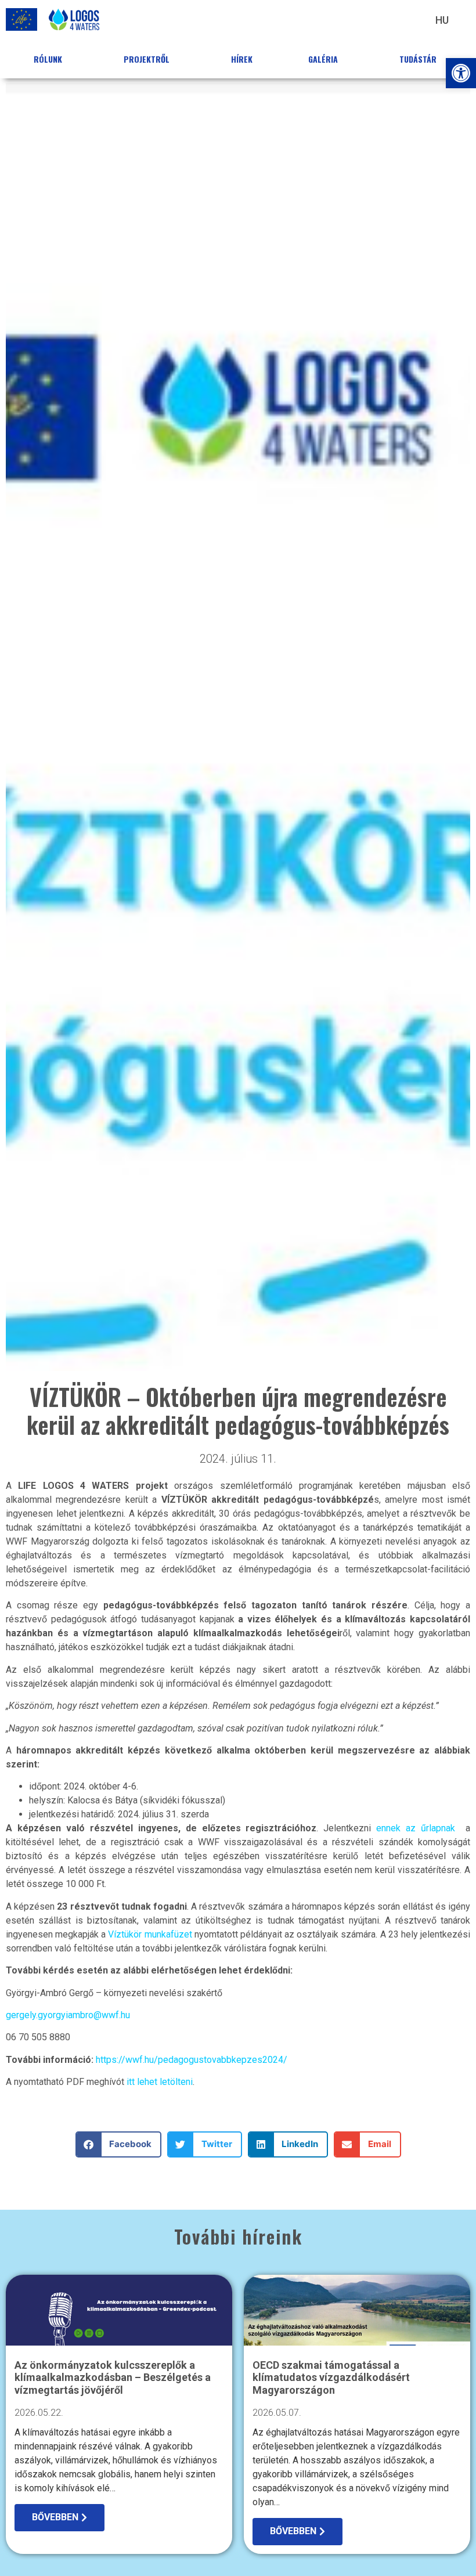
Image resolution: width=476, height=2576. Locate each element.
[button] (461, 73)
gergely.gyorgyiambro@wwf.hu (68, 2015)
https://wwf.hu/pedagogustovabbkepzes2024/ (192, 2060)
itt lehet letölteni (160, 2082)
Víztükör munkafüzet (150, 1934)
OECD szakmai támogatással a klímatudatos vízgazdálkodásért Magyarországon (331, 2377)
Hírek (242, 59)
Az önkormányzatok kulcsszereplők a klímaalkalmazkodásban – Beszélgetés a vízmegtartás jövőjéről (113, 2377)
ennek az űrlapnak (418, 1828)
